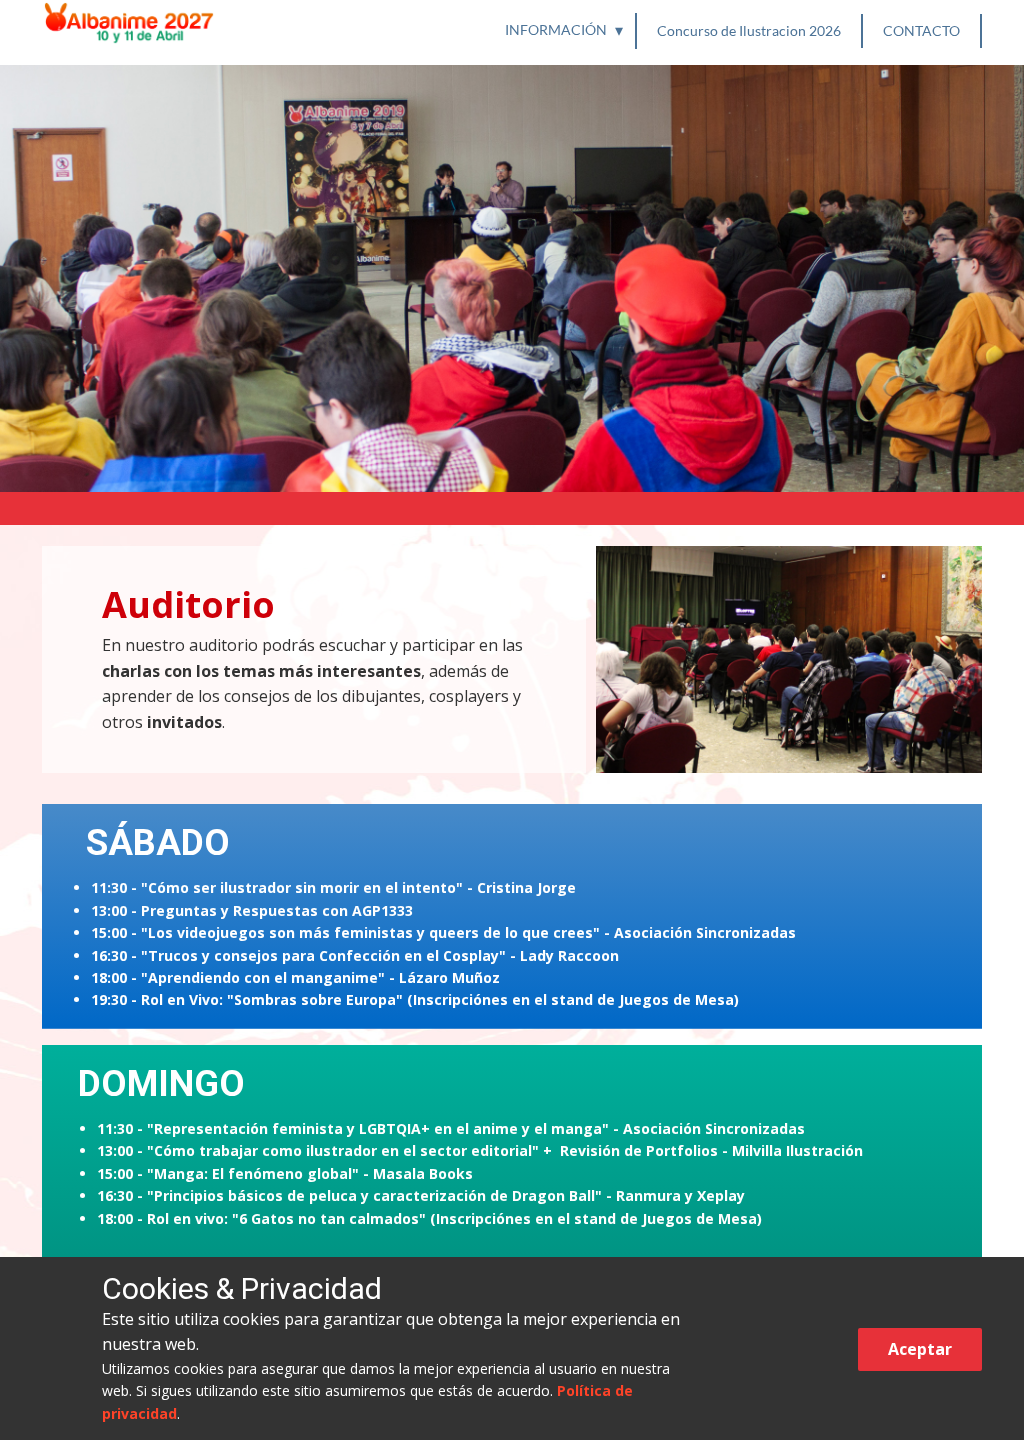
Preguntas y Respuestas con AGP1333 (277, 910)
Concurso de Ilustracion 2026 (749, 30)
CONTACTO (921, 30)
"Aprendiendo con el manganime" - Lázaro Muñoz (320, 977)
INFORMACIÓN (556, 29)
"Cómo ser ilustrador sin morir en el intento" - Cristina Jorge (358, 887)
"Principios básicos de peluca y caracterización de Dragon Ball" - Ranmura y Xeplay (446, 1195)
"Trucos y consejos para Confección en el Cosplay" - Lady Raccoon (380, 955)
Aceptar (920, 1349)
